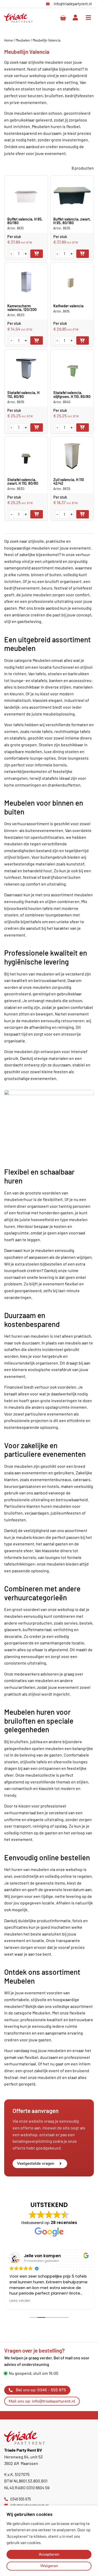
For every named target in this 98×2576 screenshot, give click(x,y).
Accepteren (49, 2554)
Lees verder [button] (61, 2301)
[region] (49, 2541)
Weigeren (49, 2566)
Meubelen (23, 40)
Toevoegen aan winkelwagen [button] (37, 254)
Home (8, 40)
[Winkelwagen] (63, 18)
